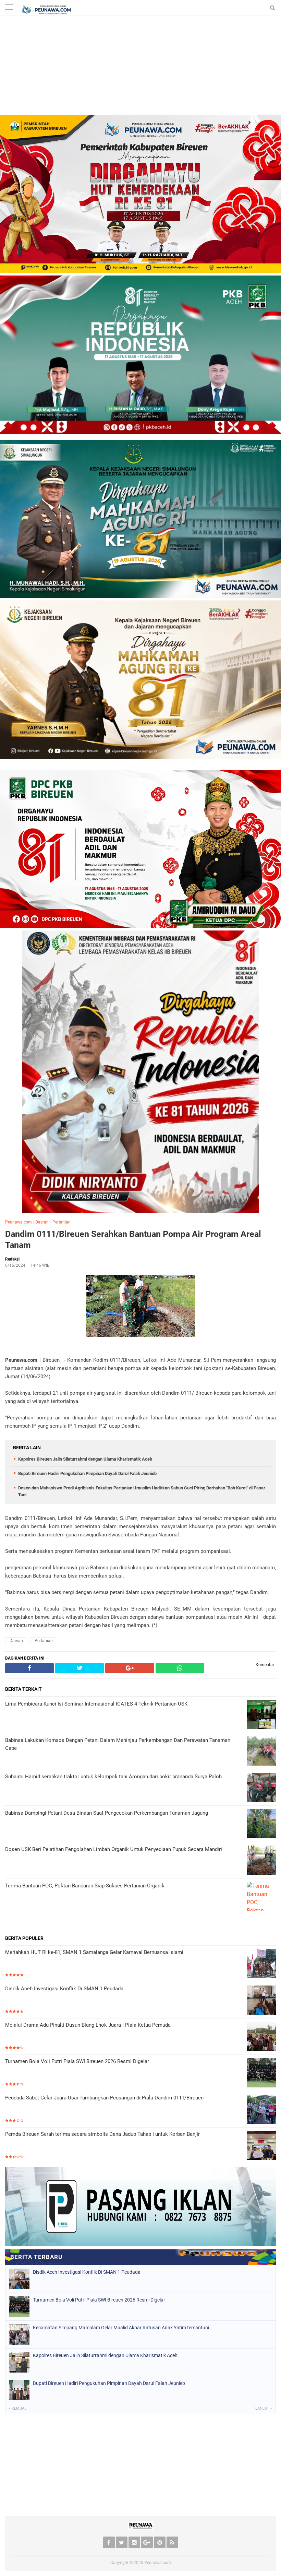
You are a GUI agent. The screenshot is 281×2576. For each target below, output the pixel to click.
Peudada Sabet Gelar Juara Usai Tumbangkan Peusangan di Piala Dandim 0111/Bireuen (104, 2098)
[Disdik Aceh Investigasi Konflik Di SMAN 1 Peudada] (261, 2001)
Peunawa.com (19, 1222)
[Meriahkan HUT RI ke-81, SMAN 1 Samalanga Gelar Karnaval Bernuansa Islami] (261, 1964)
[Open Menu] (9, 8)
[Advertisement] (140, 67)
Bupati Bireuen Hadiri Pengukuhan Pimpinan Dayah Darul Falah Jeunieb (87, 1473)
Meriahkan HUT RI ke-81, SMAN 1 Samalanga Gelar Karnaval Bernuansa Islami (94, 1952)
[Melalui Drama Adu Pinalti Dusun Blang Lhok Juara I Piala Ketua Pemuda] (261, 2037)
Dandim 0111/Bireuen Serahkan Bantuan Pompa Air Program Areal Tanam (133, 1240)
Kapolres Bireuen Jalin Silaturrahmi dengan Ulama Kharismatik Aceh (85, 1459)
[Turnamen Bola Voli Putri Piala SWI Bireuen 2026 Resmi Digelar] (261, 2074)
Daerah (42, 1222)
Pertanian (62, 1222)
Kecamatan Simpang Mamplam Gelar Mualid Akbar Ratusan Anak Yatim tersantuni (121, 2328)
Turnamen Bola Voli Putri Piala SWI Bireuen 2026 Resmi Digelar (77, 2061)
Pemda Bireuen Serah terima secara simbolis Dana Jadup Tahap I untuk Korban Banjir (102, 2134)
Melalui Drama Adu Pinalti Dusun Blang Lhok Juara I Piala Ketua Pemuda (88, 2025)
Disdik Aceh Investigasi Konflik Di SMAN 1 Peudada (64, 1989)
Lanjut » (264, 2408)
